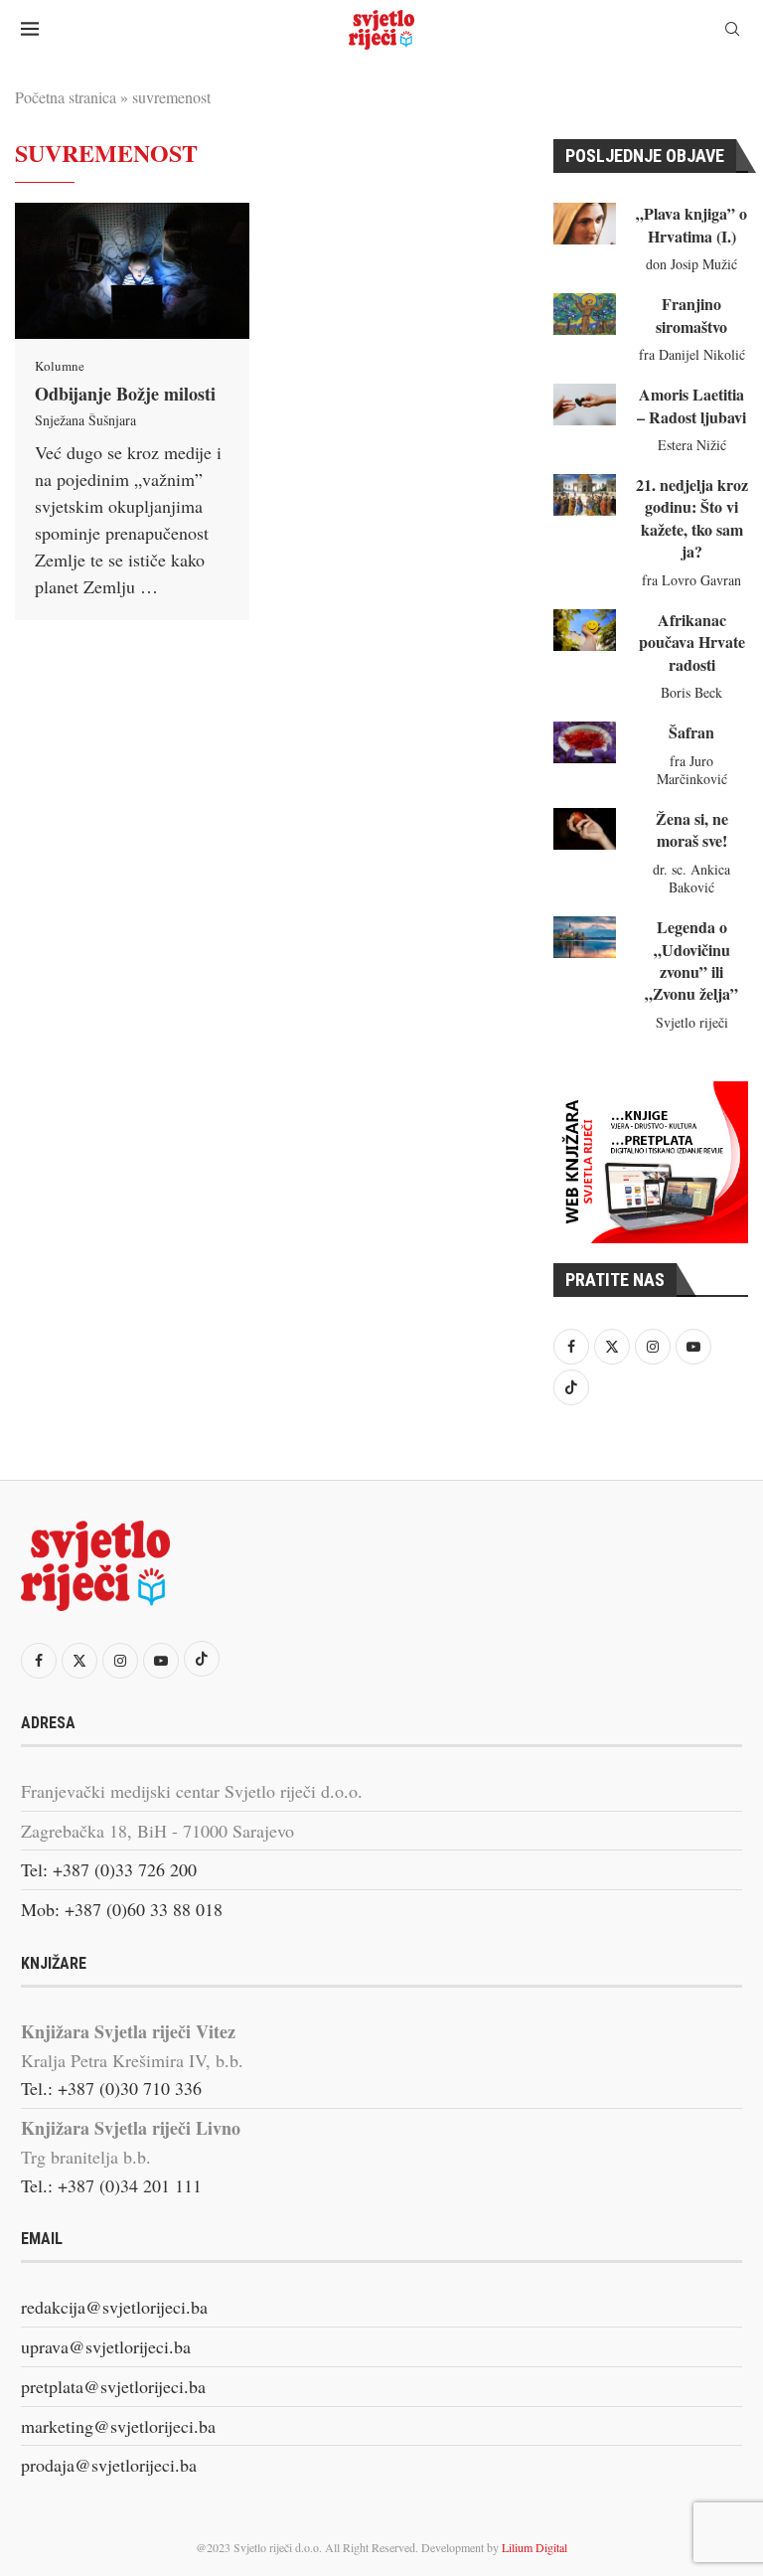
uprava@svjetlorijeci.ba (106, 2346)
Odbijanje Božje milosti (125, 394)
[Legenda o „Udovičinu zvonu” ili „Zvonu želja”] (585, 937)
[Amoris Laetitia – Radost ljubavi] (585, 404)
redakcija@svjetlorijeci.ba (114, 2307)
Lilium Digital (534, 2547)
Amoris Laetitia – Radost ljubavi (691, 405)
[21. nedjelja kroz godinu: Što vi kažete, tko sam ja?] (585, 495)
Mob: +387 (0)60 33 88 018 (122, 1909)
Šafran (691, 732)
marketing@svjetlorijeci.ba (118, 2426)
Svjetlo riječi (692, 1022)
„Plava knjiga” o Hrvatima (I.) (691, 224)
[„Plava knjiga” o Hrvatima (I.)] (585, 224)
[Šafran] (585, 742)
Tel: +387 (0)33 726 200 (109, 1869)
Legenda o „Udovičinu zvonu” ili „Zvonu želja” (691, 960)
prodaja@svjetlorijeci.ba (109, 2465)
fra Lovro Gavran (691, 580)
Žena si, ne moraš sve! (692, 829)
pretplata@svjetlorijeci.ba (113, 2386)
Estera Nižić (692, 445)
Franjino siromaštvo (691, 315)
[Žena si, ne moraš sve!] (585, 829)
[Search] (732, 31)
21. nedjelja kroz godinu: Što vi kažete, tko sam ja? (692, 518)
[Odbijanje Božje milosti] (132, 271)
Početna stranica (66, 97)
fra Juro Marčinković (692, 770)
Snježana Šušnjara (85, 420)
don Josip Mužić (691, 264)
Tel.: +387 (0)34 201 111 (111, 2185)
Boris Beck (691, 692)
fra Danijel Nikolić (692, 354)
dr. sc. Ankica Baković (691, 878)
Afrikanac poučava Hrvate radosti (692, 642)
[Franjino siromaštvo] (585, 314)
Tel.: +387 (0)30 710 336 (111, 2088)
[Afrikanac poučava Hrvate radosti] (585, 630)
